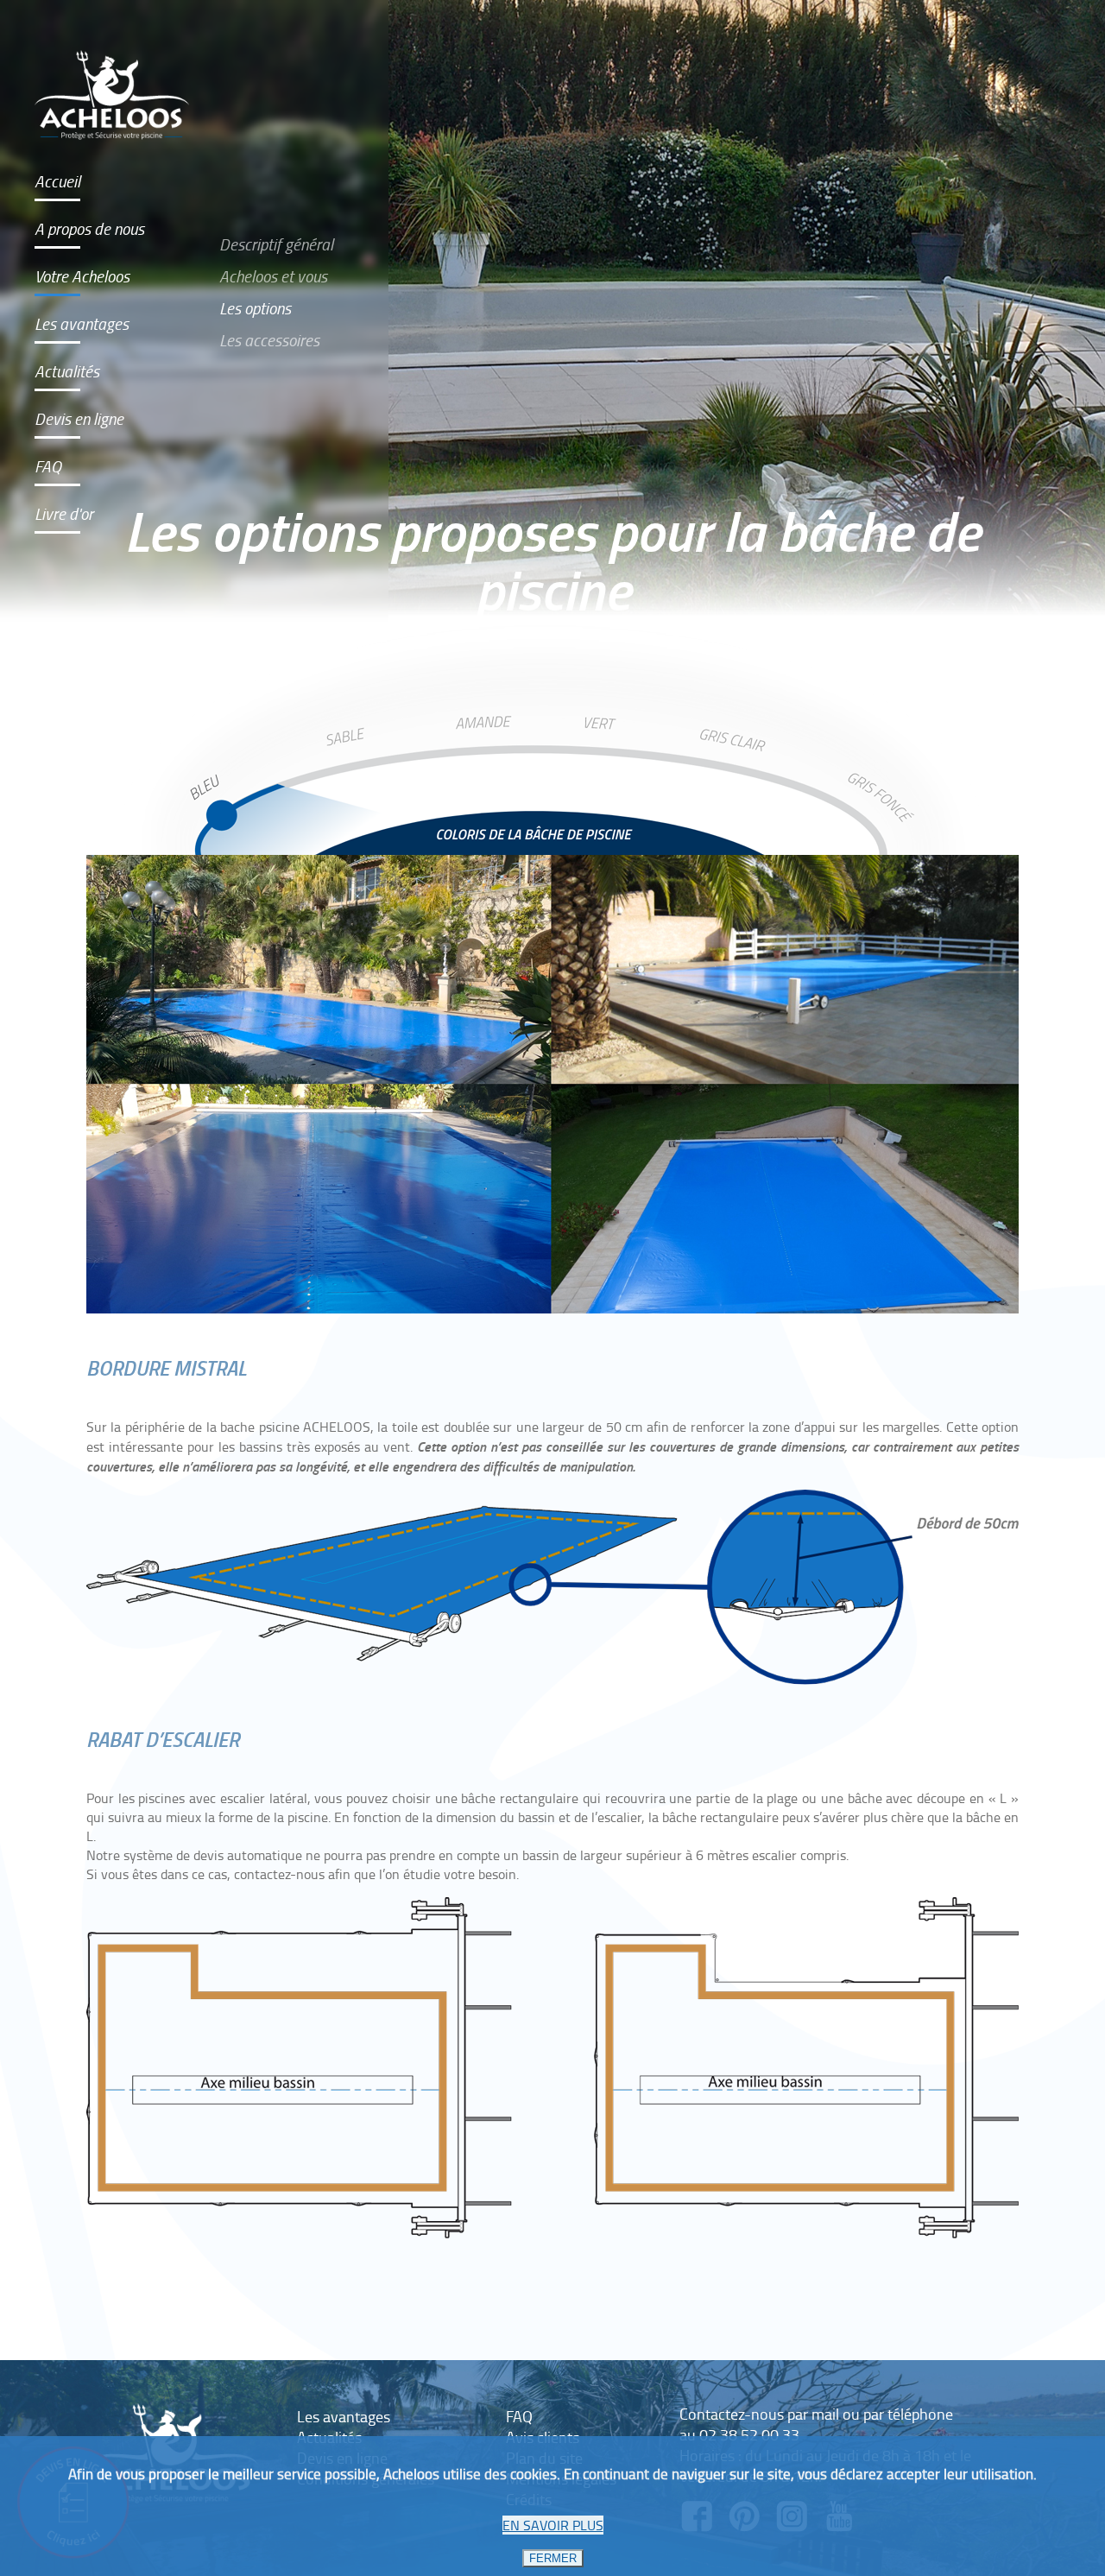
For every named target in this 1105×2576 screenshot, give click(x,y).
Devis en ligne (79, 418)
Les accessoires (269, 340)
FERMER (553, 2558)
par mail (813, 2414)
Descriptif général (276, 244)
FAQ (48, 466)
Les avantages (82, 323)
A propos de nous (89, 228)
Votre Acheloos (82, 276)
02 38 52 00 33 (749, 2434)
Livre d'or (64, 513)
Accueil (57, 181)
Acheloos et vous (273, 276)
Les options (255, 308)
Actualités (67, 371)
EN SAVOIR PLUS (553, 2525)
